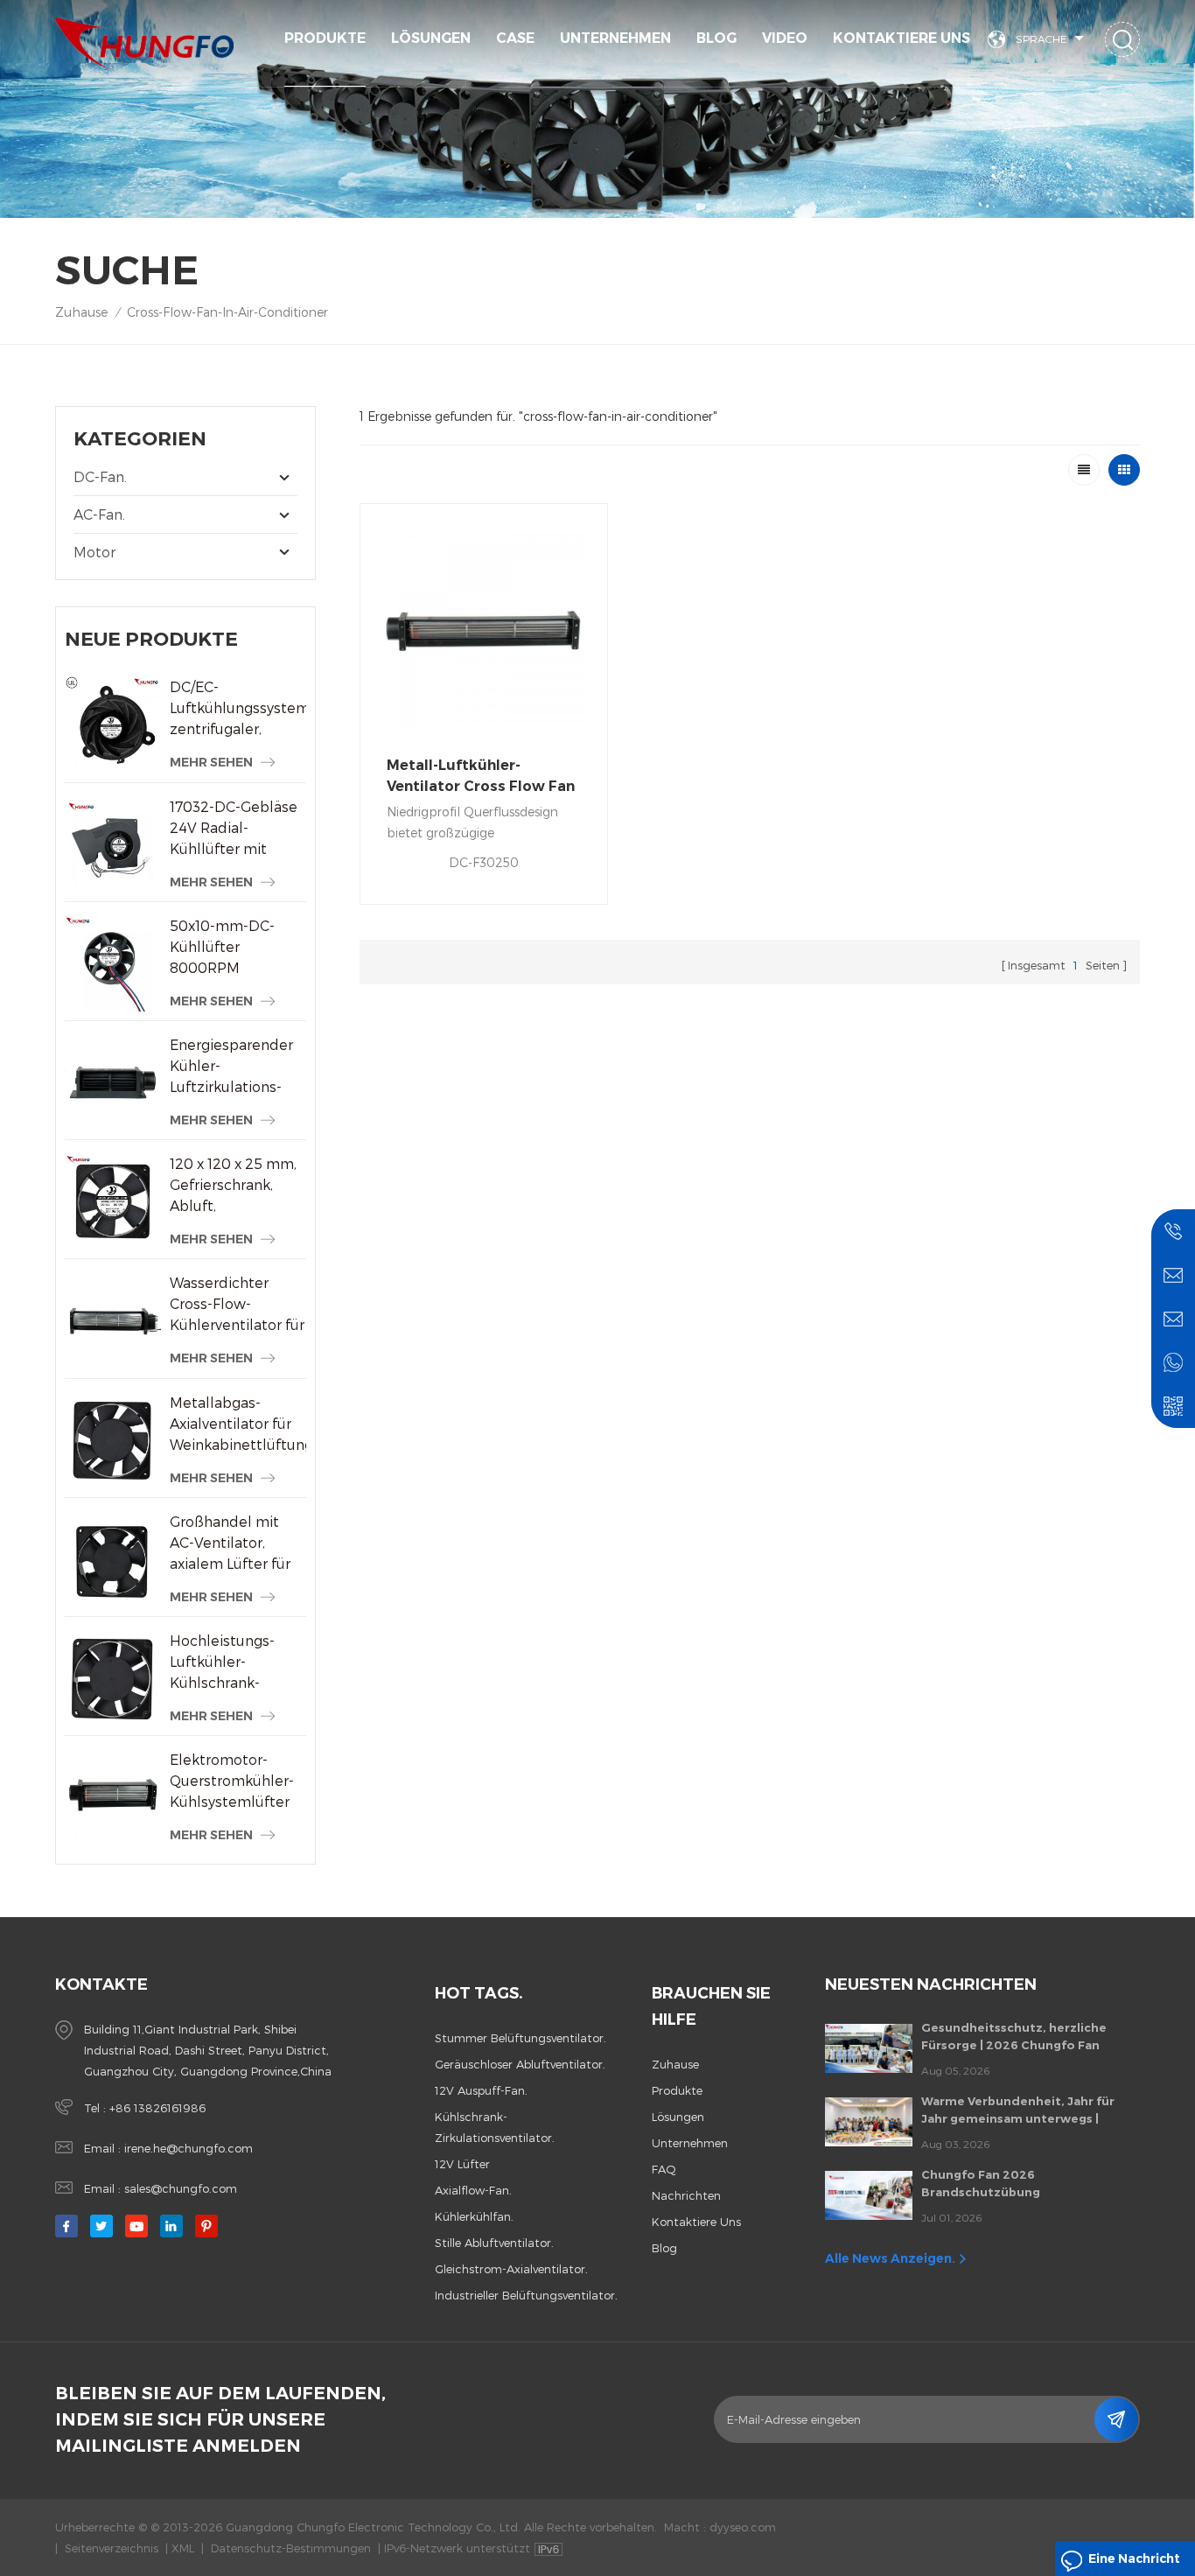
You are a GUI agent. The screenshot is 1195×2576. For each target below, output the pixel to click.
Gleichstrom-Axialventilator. (511, 2269)
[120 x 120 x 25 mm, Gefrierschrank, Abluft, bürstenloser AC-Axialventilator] (113, 1201)
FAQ (664, 2169)
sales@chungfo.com (181, 2188)
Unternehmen (615, 38)
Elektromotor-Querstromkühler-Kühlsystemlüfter (232, 1780)
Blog (716, 38)
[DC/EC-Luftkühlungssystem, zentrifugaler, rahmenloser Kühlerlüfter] (113, 724)
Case (515, 38)
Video (785, 38)
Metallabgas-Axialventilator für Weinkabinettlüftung (238, 1423)
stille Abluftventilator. (494, 2243)
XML (183, 2548)
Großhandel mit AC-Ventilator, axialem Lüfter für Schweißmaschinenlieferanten (238, 1543)
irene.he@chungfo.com (189, 2148)
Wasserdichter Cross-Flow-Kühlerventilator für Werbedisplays (237, 1305)
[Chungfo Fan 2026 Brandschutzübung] (869, 2195)
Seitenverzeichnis (112, 2548)
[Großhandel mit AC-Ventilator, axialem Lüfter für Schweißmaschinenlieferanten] (113, 1559)
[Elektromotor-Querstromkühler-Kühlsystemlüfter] (113, 1797)
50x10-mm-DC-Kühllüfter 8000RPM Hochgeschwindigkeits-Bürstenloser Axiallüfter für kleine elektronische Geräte (238, 948)
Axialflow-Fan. (473, 2190)
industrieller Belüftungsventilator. (526, 2295)
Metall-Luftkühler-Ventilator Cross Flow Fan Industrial (481, 777)
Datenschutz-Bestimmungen (291, 2548)
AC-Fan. (99, 514)
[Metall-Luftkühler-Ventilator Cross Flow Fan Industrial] (484, 627)
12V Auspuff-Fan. (481, 2090)
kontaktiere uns (901, 38)
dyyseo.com (743, 2527)
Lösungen (431, 38)
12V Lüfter (462, 2164)
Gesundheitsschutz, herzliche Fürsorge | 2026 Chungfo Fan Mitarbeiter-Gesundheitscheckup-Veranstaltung (1027, 2037)
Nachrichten (686, 2195)
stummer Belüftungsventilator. (521, 2038)
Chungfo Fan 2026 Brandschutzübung (981, 2183)
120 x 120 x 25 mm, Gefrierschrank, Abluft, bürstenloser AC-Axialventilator (233, 1186)
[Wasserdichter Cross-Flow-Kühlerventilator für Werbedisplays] (113, 1320)
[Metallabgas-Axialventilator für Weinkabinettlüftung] (113, 1440)
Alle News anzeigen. (890, 2258)
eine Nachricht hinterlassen (1134, 2563)
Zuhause (81, 312)
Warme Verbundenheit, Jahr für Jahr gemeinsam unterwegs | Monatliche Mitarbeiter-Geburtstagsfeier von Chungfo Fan (1028, 2110)
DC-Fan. (100, 476)
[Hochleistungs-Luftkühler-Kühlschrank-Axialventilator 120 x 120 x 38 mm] (113, 1678)
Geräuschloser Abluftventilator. (520, 2064)
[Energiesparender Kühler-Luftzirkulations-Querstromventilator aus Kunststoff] (113, 1082)
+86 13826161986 (157, 2108)
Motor (94, 552)
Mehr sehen (211, 762)
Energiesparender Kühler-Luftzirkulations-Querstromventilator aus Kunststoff (238, 1067)
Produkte (325, 38)
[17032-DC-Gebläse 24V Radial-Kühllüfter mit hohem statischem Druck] (113, 844)
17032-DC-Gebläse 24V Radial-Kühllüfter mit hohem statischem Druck (234, 829)
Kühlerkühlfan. (474, 2216)
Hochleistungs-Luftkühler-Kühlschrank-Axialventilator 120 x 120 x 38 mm (233, 1662)
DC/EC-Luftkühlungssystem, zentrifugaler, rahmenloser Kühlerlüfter (238, 709)
